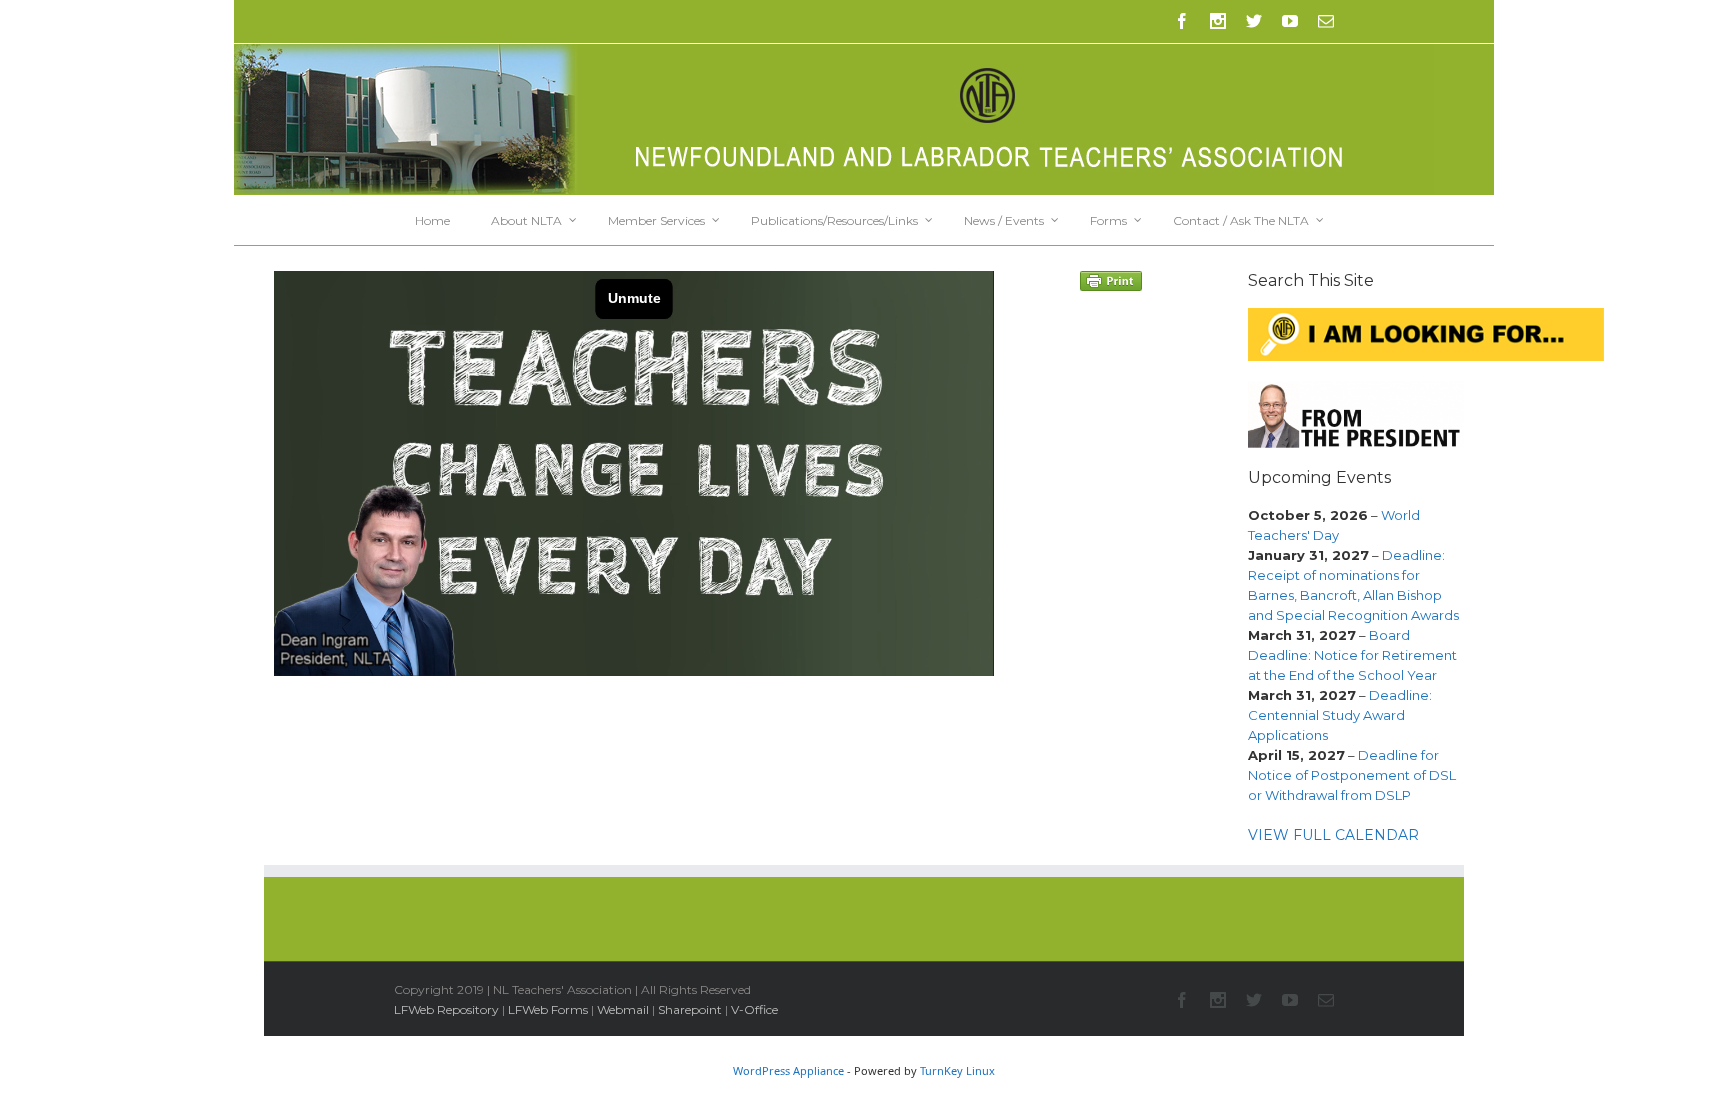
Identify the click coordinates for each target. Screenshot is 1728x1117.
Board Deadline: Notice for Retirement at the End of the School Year (1352, 655)
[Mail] (1326, 21)
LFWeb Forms (548, 1009)
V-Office (754, 1009)
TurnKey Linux (957, 1070)
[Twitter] (1254, 21)
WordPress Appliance (788, 1070)
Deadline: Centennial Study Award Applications (1340, 715)
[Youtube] (1290, 21)
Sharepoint (690, 1009)
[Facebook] (1182, 21)
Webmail (623, 1009)
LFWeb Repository (446, 1009)
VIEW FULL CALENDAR (1333, 835)
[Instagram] (1218, 21)
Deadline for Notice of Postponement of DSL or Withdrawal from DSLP (1352, 775)
